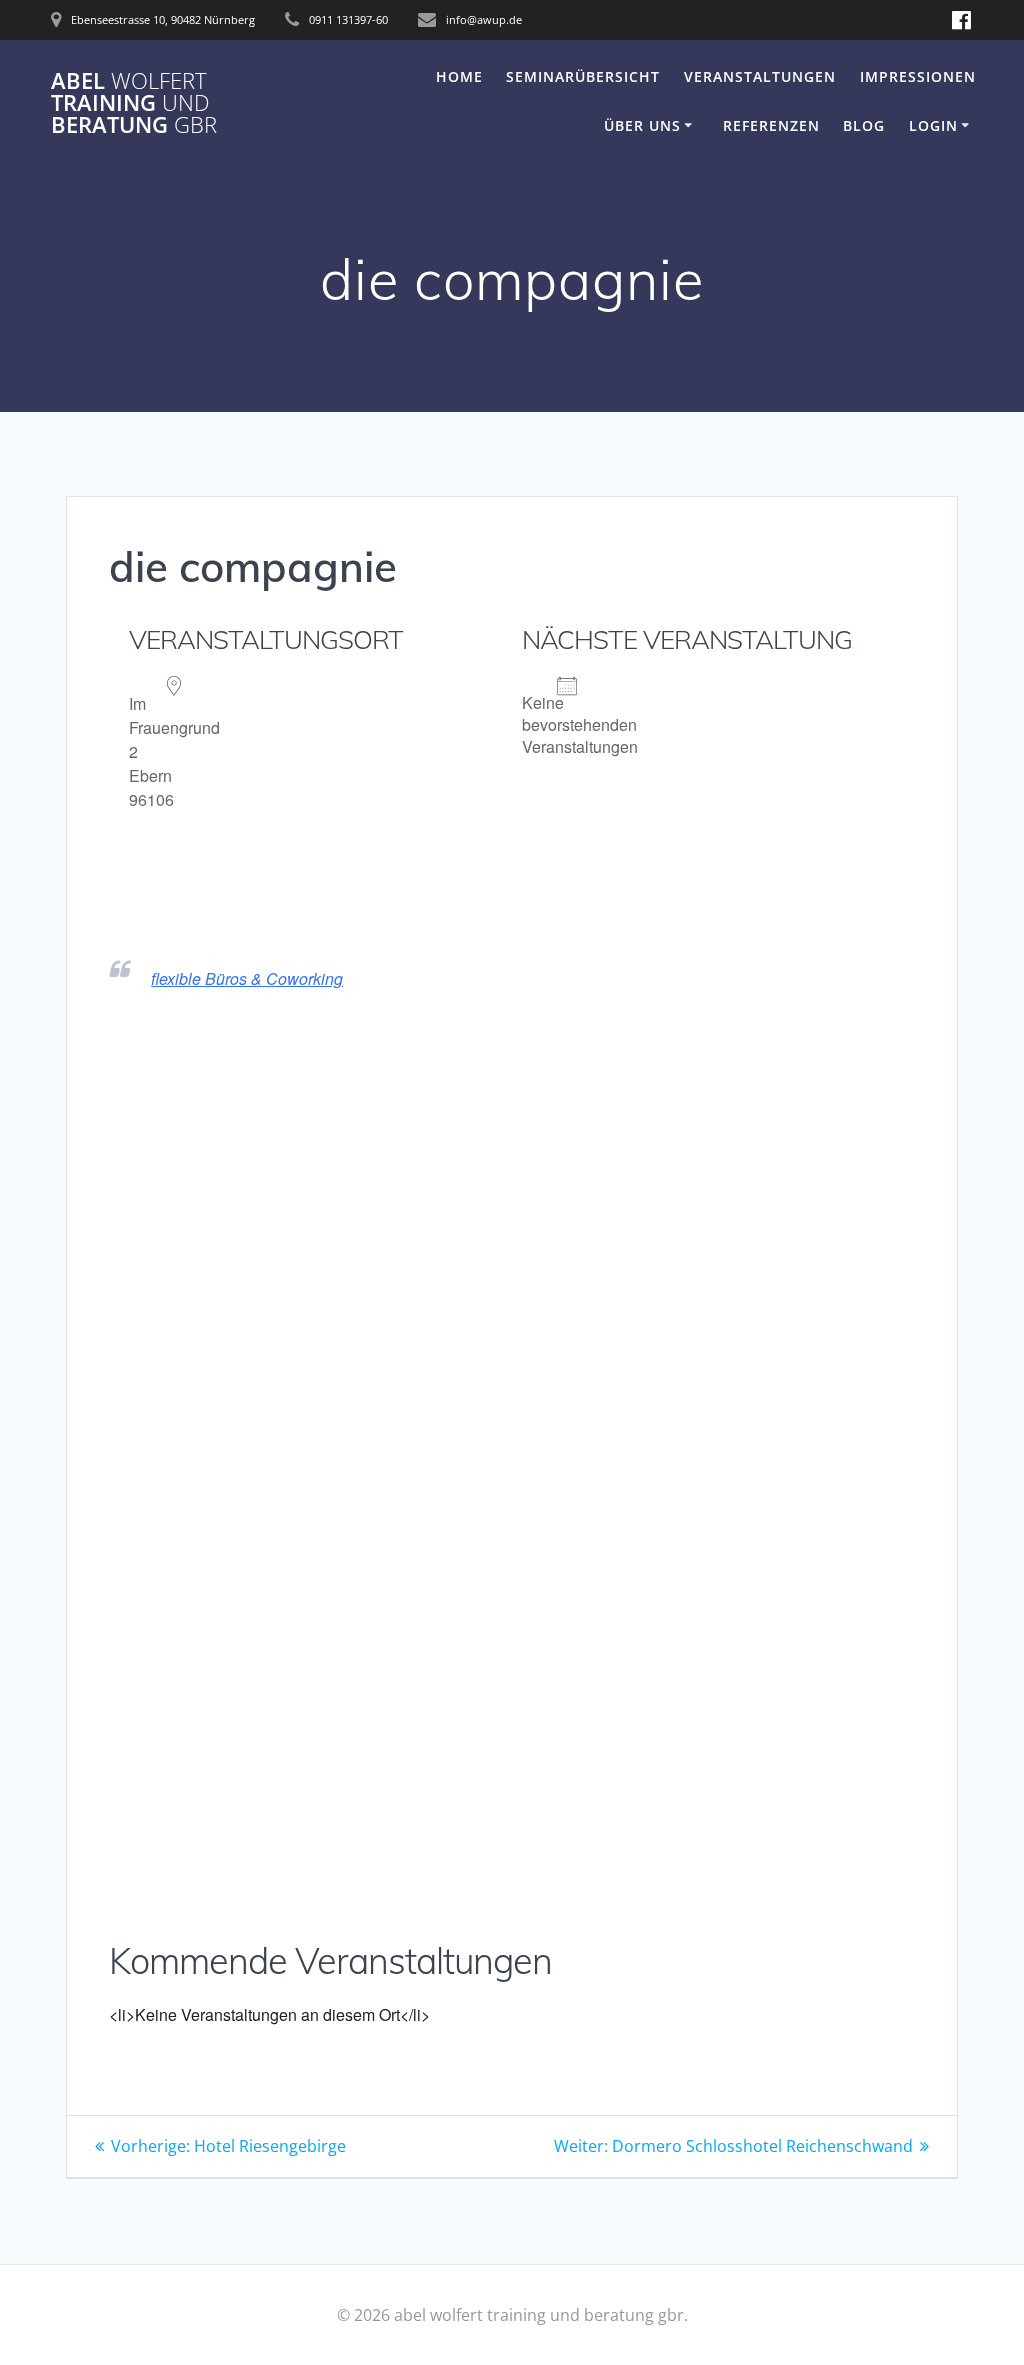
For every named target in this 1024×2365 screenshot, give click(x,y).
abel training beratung (134, 103)
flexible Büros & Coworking (247, 978)
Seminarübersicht (583, 76)
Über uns (642, 125)
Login (933, 125)
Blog (864, 125)
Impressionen (918, 76)
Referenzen (771, 125)
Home (459, 76)
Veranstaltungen (760, 76)
